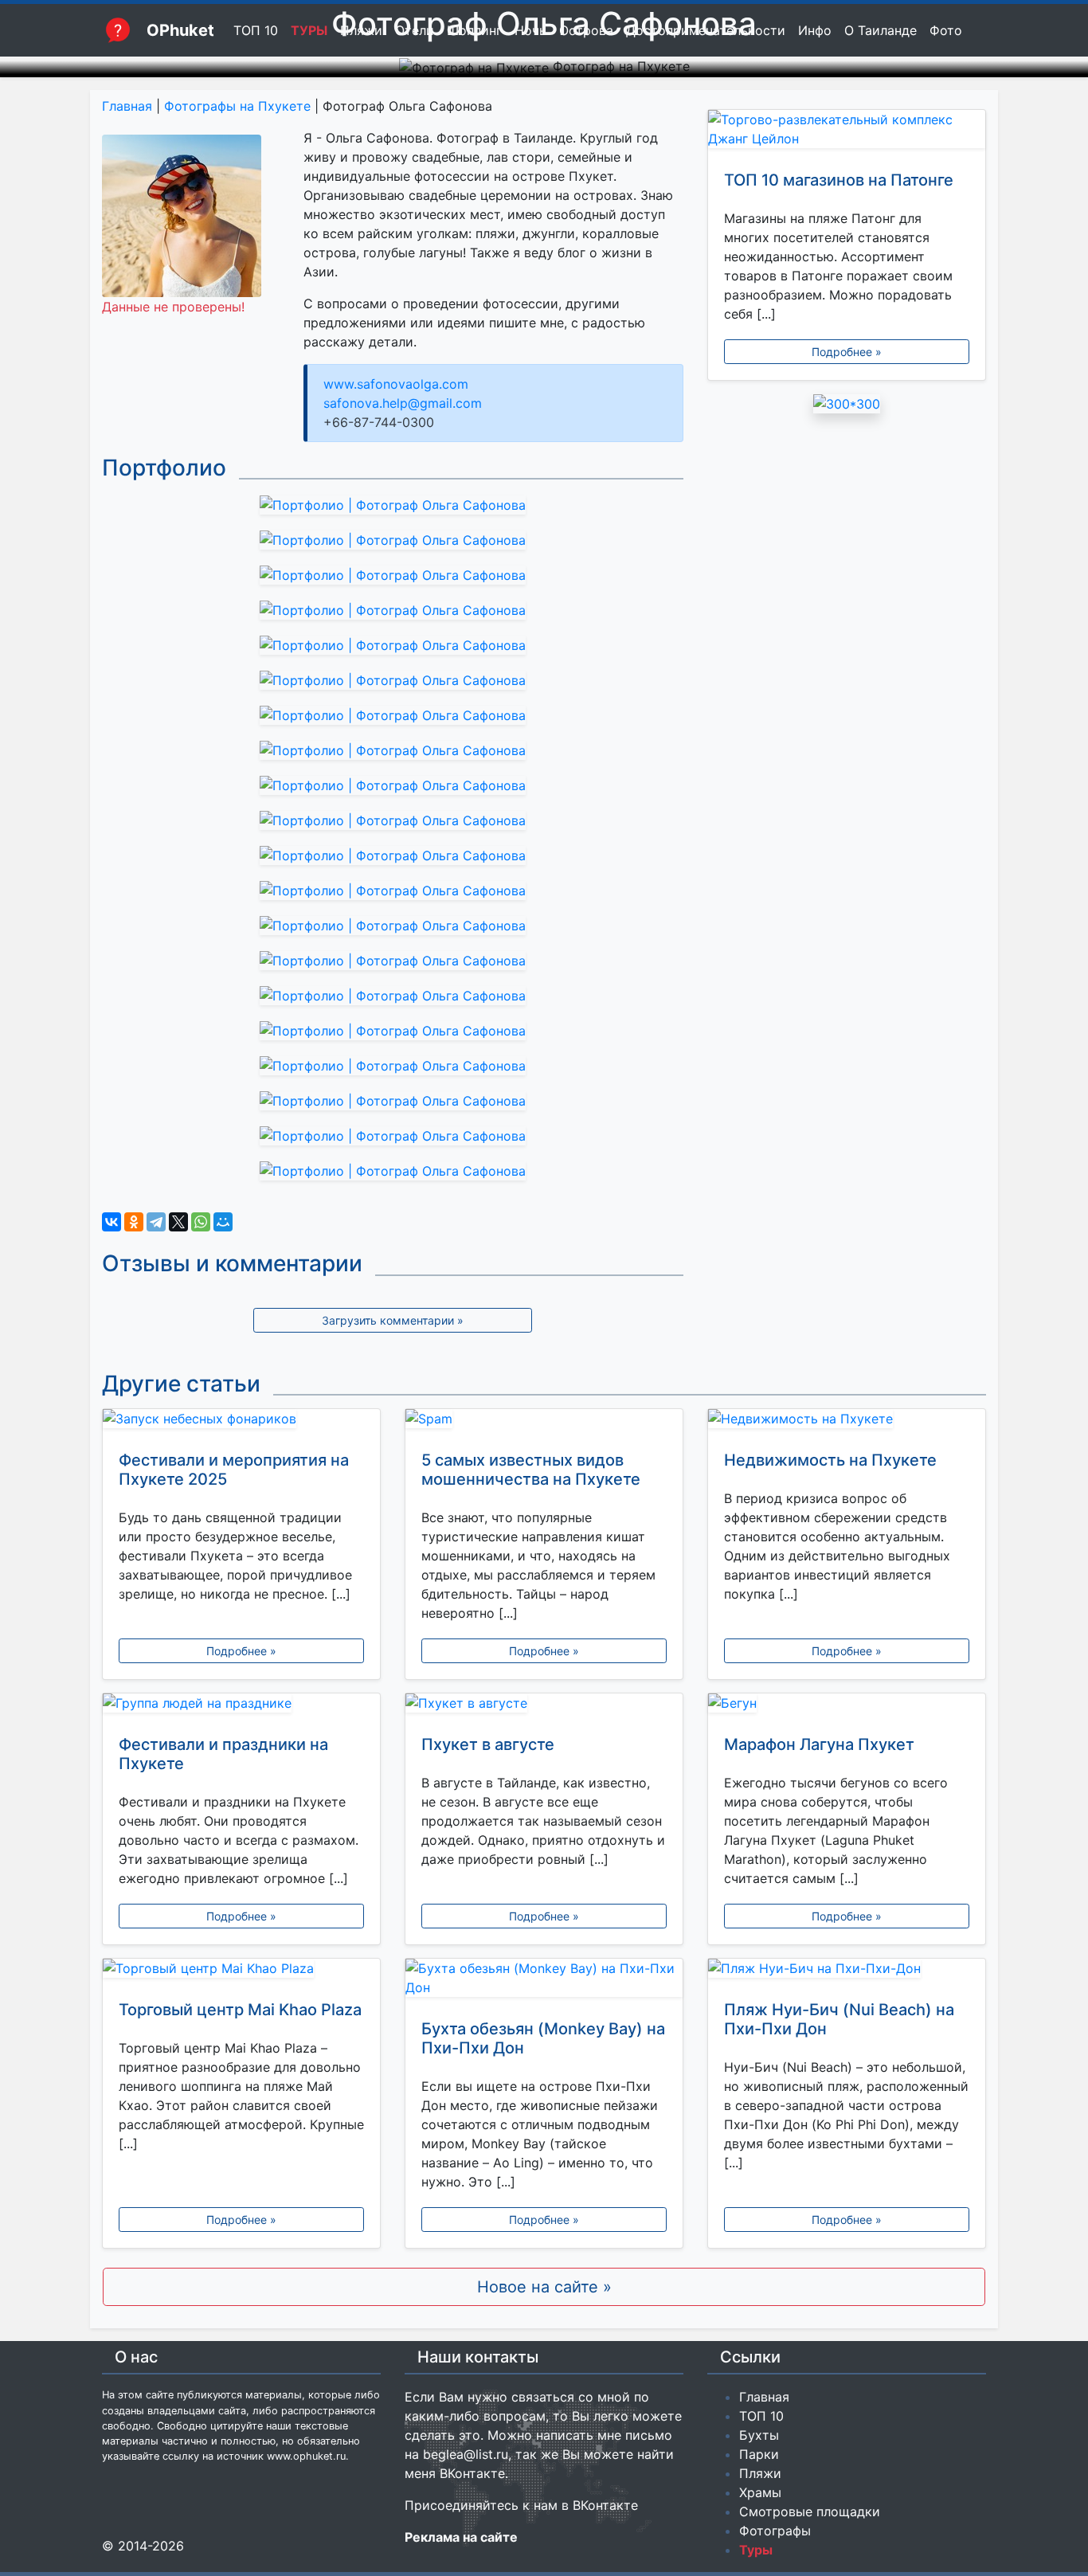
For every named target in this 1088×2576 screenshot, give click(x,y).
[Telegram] (156, 1222)
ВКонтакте (472, 2473)
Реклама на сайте (461, 2537)
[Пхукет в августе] (544, 1706)
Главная (127, 106)
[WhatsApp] (201, 1222)
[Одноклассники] (134, 1222)
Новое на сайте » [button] (544, 2287)
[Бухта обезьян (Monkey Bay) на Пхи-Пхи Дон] (544, 1981)
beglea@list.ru (466, 2454)
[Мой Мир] (223, 1222)
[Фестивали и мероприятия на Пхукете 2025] (241, 1422)
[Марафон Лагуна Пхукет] (847, 1706)
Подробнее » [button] (847, 352)
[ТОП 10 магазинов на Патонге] (847, 132)
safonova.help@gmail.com (403, 403)
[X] (178, 1222)
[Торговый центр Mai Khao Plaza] (241, 1971)
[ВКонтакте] (112, 1222)
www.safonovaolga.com (396, 384)
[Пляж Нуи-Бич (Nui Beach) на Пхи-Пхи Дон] (847, 1971)
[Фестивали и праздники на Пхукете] (241, 1706)
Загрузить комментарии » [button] (393, 1320)
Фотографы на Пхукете (237, 106)
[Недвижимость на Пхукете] (847, 1422)
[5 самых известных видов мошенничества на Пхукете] (544, 1422)
